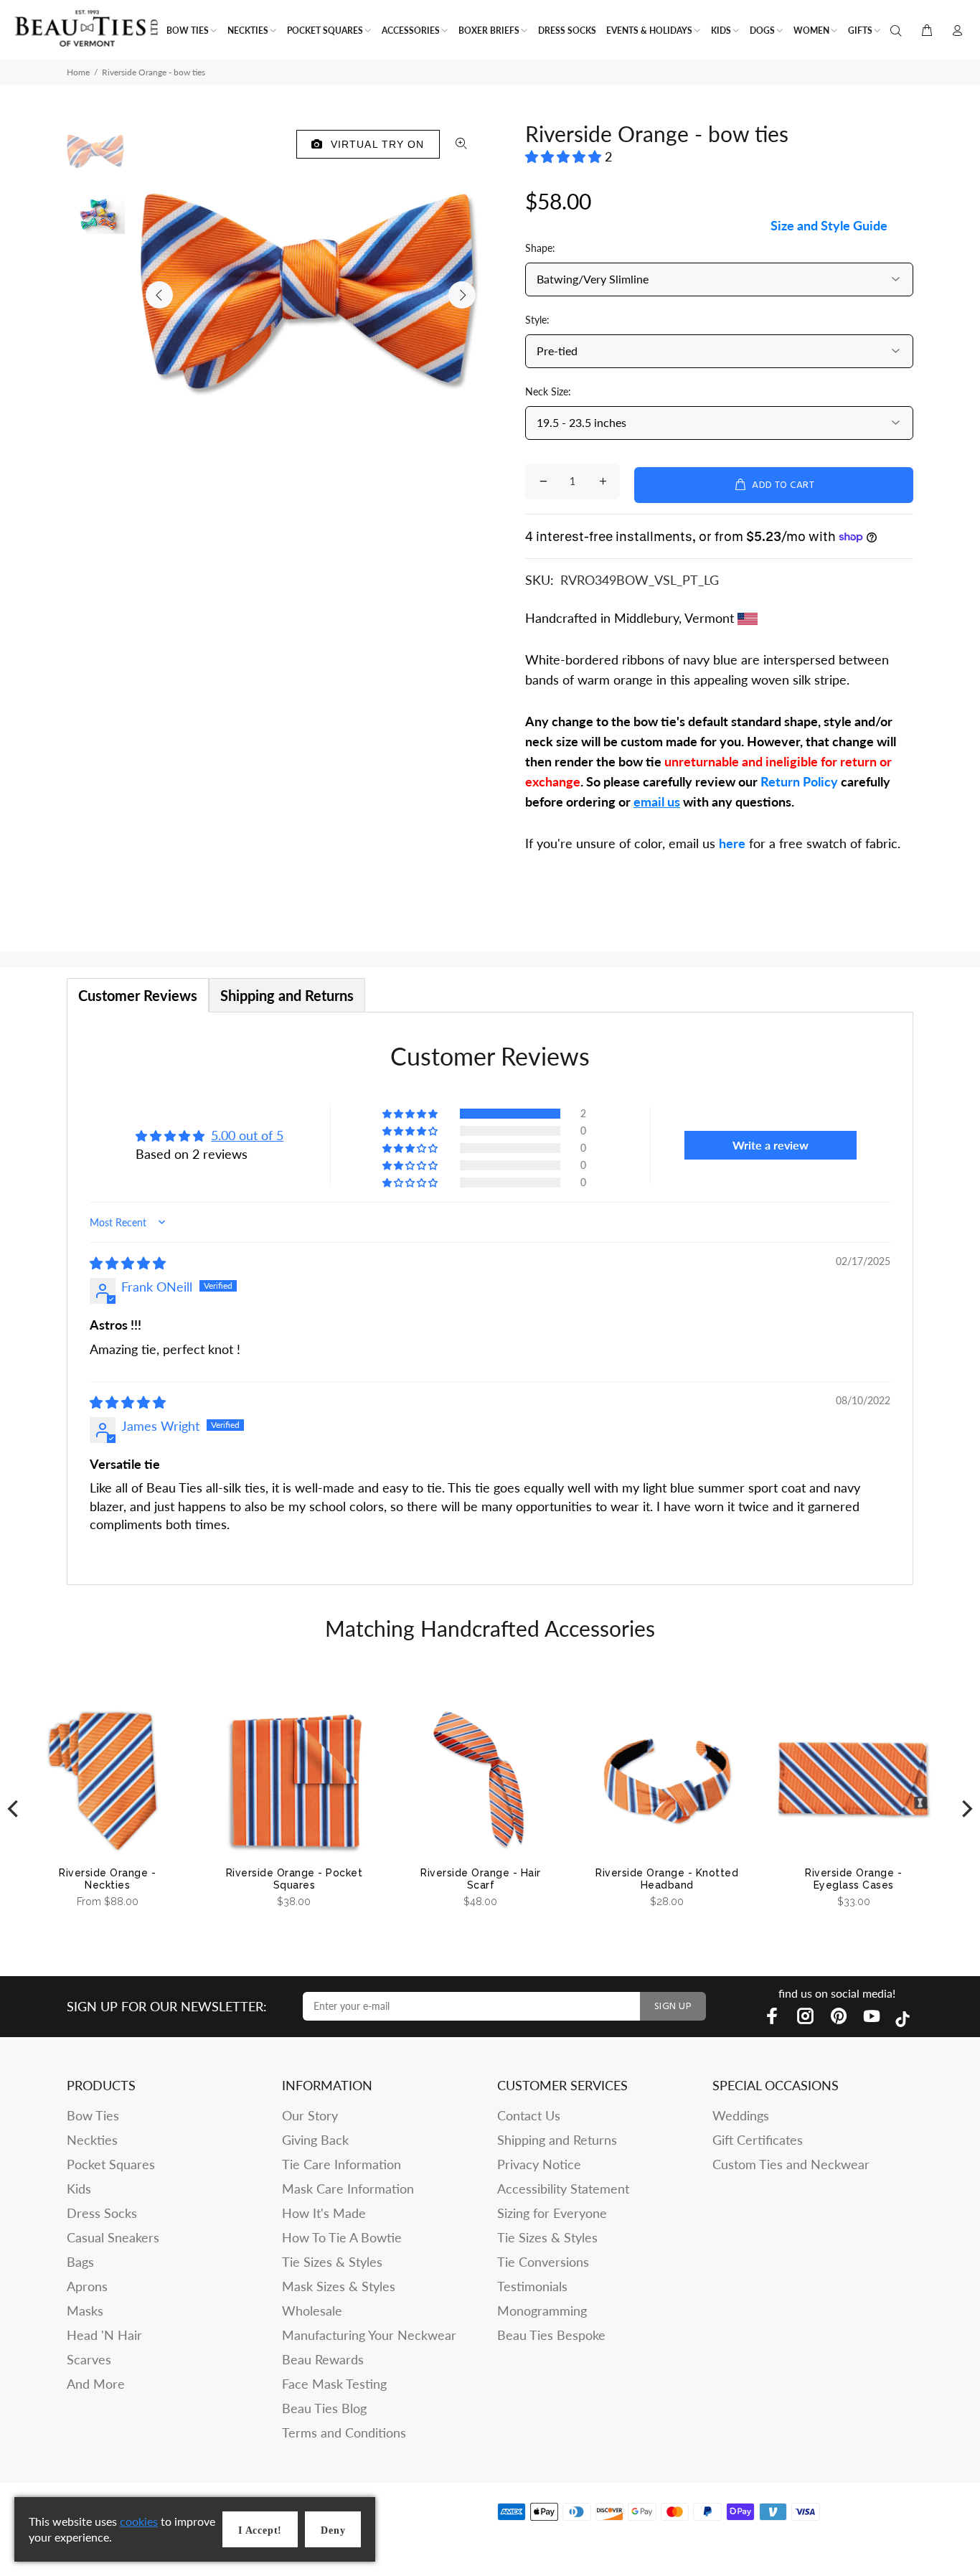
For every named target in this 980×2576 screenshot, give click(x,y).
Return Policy (799, 781)
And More (96, 2384)
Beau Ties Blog (324, 2408)
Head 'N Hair (104, 2335)
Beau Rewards (323, 2359)
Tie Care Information (341, 2164)
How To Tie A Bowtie (342, 2237)
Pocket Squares (111, 2164)
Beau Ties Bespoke (551, 2335)
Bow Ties (93, 2115)
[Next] (966, 1809)
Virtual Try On (374, 144)
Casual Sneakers (113, 2237)
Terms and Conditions (344, 2432)
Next (462, 295)
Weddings (741, 2115)
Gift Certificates (758, 2140)
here (732, 843)
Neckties (92, 2140)
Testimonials (532, 2286)
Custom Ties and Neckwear (791, 2164)
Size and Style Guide (829, 225)
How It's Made (324, 2213)
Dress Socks (102, 2213)
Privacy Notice (539, 2164)
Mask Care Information (348, 2189)
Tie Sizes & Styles (332, 2262)
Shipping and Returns (557, 2140)
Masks (85, 2311)
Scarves (89, 2359)
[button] (565, 156)
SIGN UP (673, 2007)
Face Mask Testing (334, 2384)
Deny (333, 2530)
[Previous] (14, 1809)
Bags (80, 2262)
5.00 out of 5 (247, 1135)
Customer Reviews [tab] (138, 995)
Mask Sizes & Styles (339, 2286)
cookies (139, 2521)
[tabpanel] (490, 1298)
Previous (159, 295)
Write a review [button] (771, 1145)
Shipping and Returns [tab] (287, 995)
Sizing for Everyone (552, 2213)
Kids (79, 2189)
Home (78, 72)
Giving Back (315, 2140)
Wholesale (312, 2311)
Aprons (87, 2286)
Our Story (310, 2115)
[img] (128, 1263)
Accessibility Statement (563, 2189)
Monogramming (542, 2311)
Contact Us (529, 2115)
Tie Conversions (543, 2262)
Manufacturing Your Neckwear (369, 2335)
